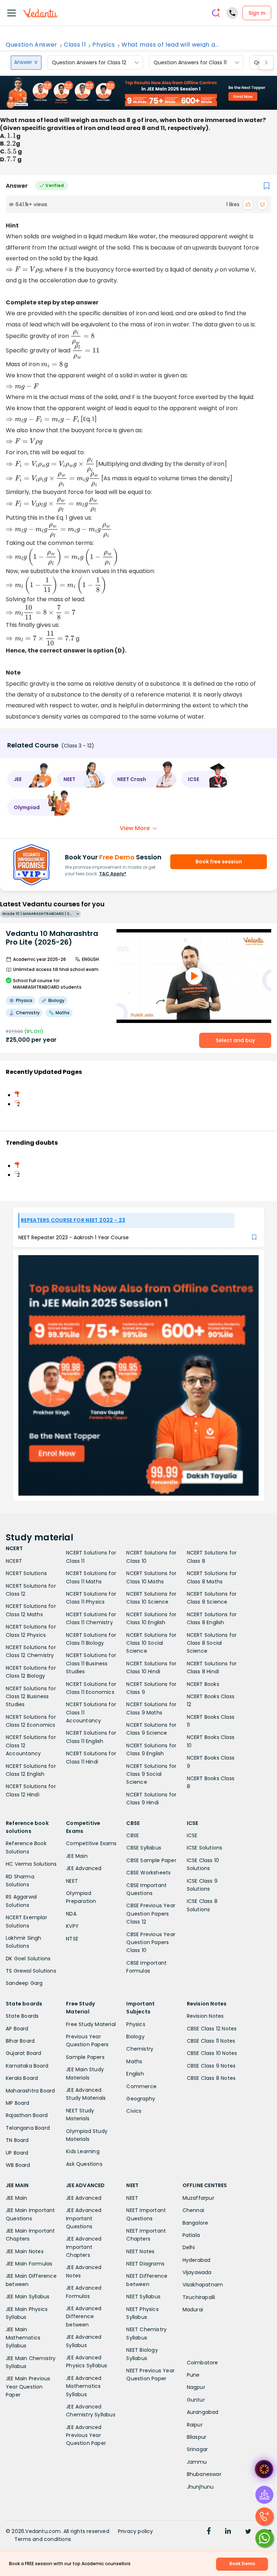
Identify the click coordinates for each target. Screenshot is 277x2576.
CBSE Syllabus (144, 1848)
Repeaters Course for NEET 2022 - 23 (73, 1220)
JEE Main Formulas (29, 2264)
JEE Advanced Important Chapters (84, 2247)
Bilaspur (197, 2437)
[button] (30, 779)
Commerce (141, 2086)
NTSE (72, 1939)
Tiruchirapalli (199, 2297)
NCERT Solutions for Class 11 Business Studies (91, 1663)
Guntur (196, 2400)
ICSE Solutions (205, 1848)
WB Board (18, 2165)
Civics (134, 2111)
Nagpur (196, 2387)
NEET (72, 1881)
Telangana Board (28, 2128)
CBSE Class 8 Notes (211, 2078)
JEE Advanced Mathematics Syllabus (84, 2386)
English (135, 2074)
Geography (141, 2099)
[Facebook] (209, 2532)
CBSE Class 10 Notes (212, 2053)
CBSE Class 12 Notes (212, 2029)
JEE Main (77, 1856)
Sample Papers (85, 2057)
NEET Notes (140, 2251)
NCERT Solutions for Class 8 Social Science (212, 1643)
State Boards (22, 2016)
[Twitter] (248, 2532)
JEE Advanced (84, 1868)
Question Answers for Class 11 (190, 62)
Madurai (193, 2310)
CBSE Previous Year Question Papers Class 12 (151, 1914)
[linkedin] (228, 2532)
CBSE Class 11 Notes (211, 2041)
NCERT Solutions (26, 1573)
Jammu (197, 2462)
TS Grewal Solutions (31, 1971)
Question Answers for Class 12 (89, 62)
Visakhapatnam (203, 2285)
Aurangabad (203, 2412)
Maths (134, 2061)
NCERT (14, 1561)
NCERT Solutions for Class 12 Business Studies (31, 1697)
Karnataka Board (27, 2066)
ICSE (192, 1835)
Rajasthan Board (27, 2115)
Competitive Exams (91, 1843)
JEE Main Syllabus (28, 2297)
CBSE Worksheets (148, 1873)
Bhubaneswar (204, 2474)
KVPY (72, 1926)
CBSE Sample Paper (151, 1860)
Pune (193, 2375)
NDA (71, 1914)
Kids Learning (83, 2151)
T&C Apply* (113, 874)
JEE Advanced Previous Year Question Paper (86, 2435)
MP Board (18, 2103)
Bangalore (195, 2223)
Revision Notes (205, 2016)
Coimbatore (203, 2363)
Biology (135, 2037)
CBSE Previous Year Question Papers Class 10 (151, 1942)
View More (135, 828)
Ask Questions (84, 2164)
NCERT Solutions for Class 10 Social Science (151, 1643)
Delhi (189, 2247)
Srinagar (197, 2449)
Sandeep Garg (24, 1983)
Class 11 (75, 45)
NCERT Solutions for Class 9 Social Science (151, 1774)
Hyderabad (197, 2260)
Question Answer (32, 45)
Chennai (193, 2210)
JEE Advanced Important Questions (84, 2218)
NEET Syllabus (143, 2297)
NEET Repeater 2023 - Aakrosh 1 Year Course (74, 1237)
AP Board (17, 2029)
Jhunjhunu (200, 2487)
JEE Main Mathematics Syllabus (23, 2338)
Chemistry (140, 2049)
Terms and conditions (43, 2539)
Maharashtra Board (30, 2091)
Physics (104, 45)
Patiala (191, 2235)
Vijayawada (197, 2272)
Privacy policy (136, 2531)
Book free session (219, 862)
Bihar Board (20, 2041)
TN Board (17, 2140)
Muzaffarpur (198, 2198)
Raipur (195, 2425)
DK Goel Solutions (28, 1959)
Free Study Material (91, 2024)
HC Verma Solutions (31, 1864)
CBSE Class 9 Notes (211, 2066)
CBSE (133, 1835)
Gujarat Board (24, 2053)
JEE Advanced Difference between (84, 2317)
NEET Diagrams (145, 2264)
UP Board (17, 2153)
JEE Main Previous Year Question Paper (28, 2387)
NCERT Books (203, 1684)
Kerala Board (22, 2078)
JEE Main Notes (25, 2251)
